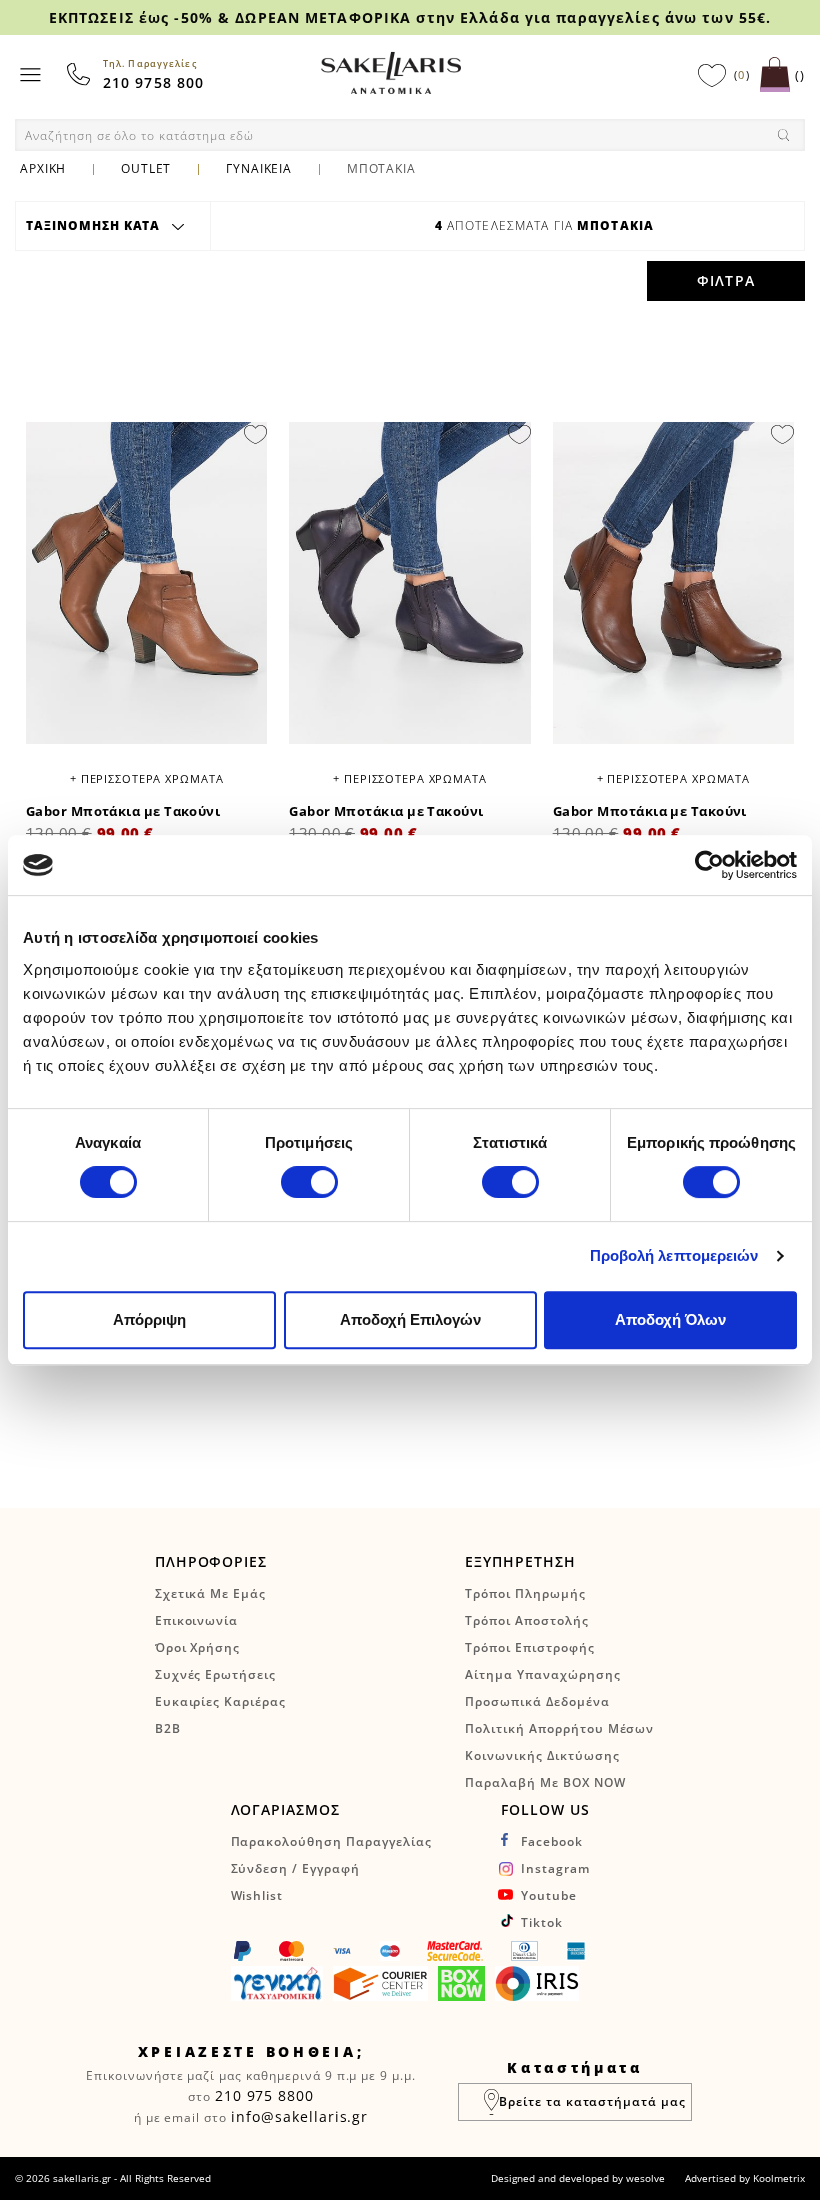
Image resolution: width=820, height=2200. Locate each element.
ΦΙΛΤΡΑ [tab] (726, 280)
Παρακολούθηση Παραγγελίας (331, 1841)
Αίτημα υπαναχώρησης (542, 1674)
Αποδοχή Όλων (670, 1319)
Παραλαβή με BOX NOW (545, 1782)
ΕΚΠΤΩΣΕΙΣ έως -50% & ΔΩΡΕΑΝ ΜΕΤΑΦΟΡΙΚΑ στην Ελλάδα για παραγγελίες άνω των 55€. (410, 17)
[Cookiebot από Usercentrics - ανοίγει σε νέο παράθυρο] (709, 865)
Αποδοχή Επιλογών (410, 1319)
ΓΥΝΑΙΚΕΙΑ (259, 168)
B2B (168, 1728)
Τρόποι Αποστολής (526, 1620)
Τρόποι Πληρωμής (525, 1593)
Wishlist (257, 1895)
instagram (555, 1868)
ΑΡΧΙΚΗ (43, 168)
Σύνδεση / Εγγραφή (295, 1868)
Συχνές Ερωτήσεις (215, 1674)
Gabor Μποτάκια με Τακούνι (123, 811)
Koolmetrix (779, 2178)
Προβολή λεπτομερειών (674, 1255)
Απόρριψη (149, 1319)
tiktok (542, 1922)
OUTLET (146, 168)
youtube (549, 1895)
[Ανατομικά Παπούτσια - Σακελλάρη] (391, 73)
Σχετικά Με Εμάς (210, 1593)
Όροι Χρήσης (198, 1647)
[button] (255, 433)
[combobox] (410, 135)
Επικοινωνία (197, 1620)
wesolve (645, 2178)
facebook (552, 1841)
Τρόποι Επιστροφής (529, 1647)
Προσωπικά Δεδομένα (537, 1701)
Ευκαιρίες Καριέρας (220, 1701)
